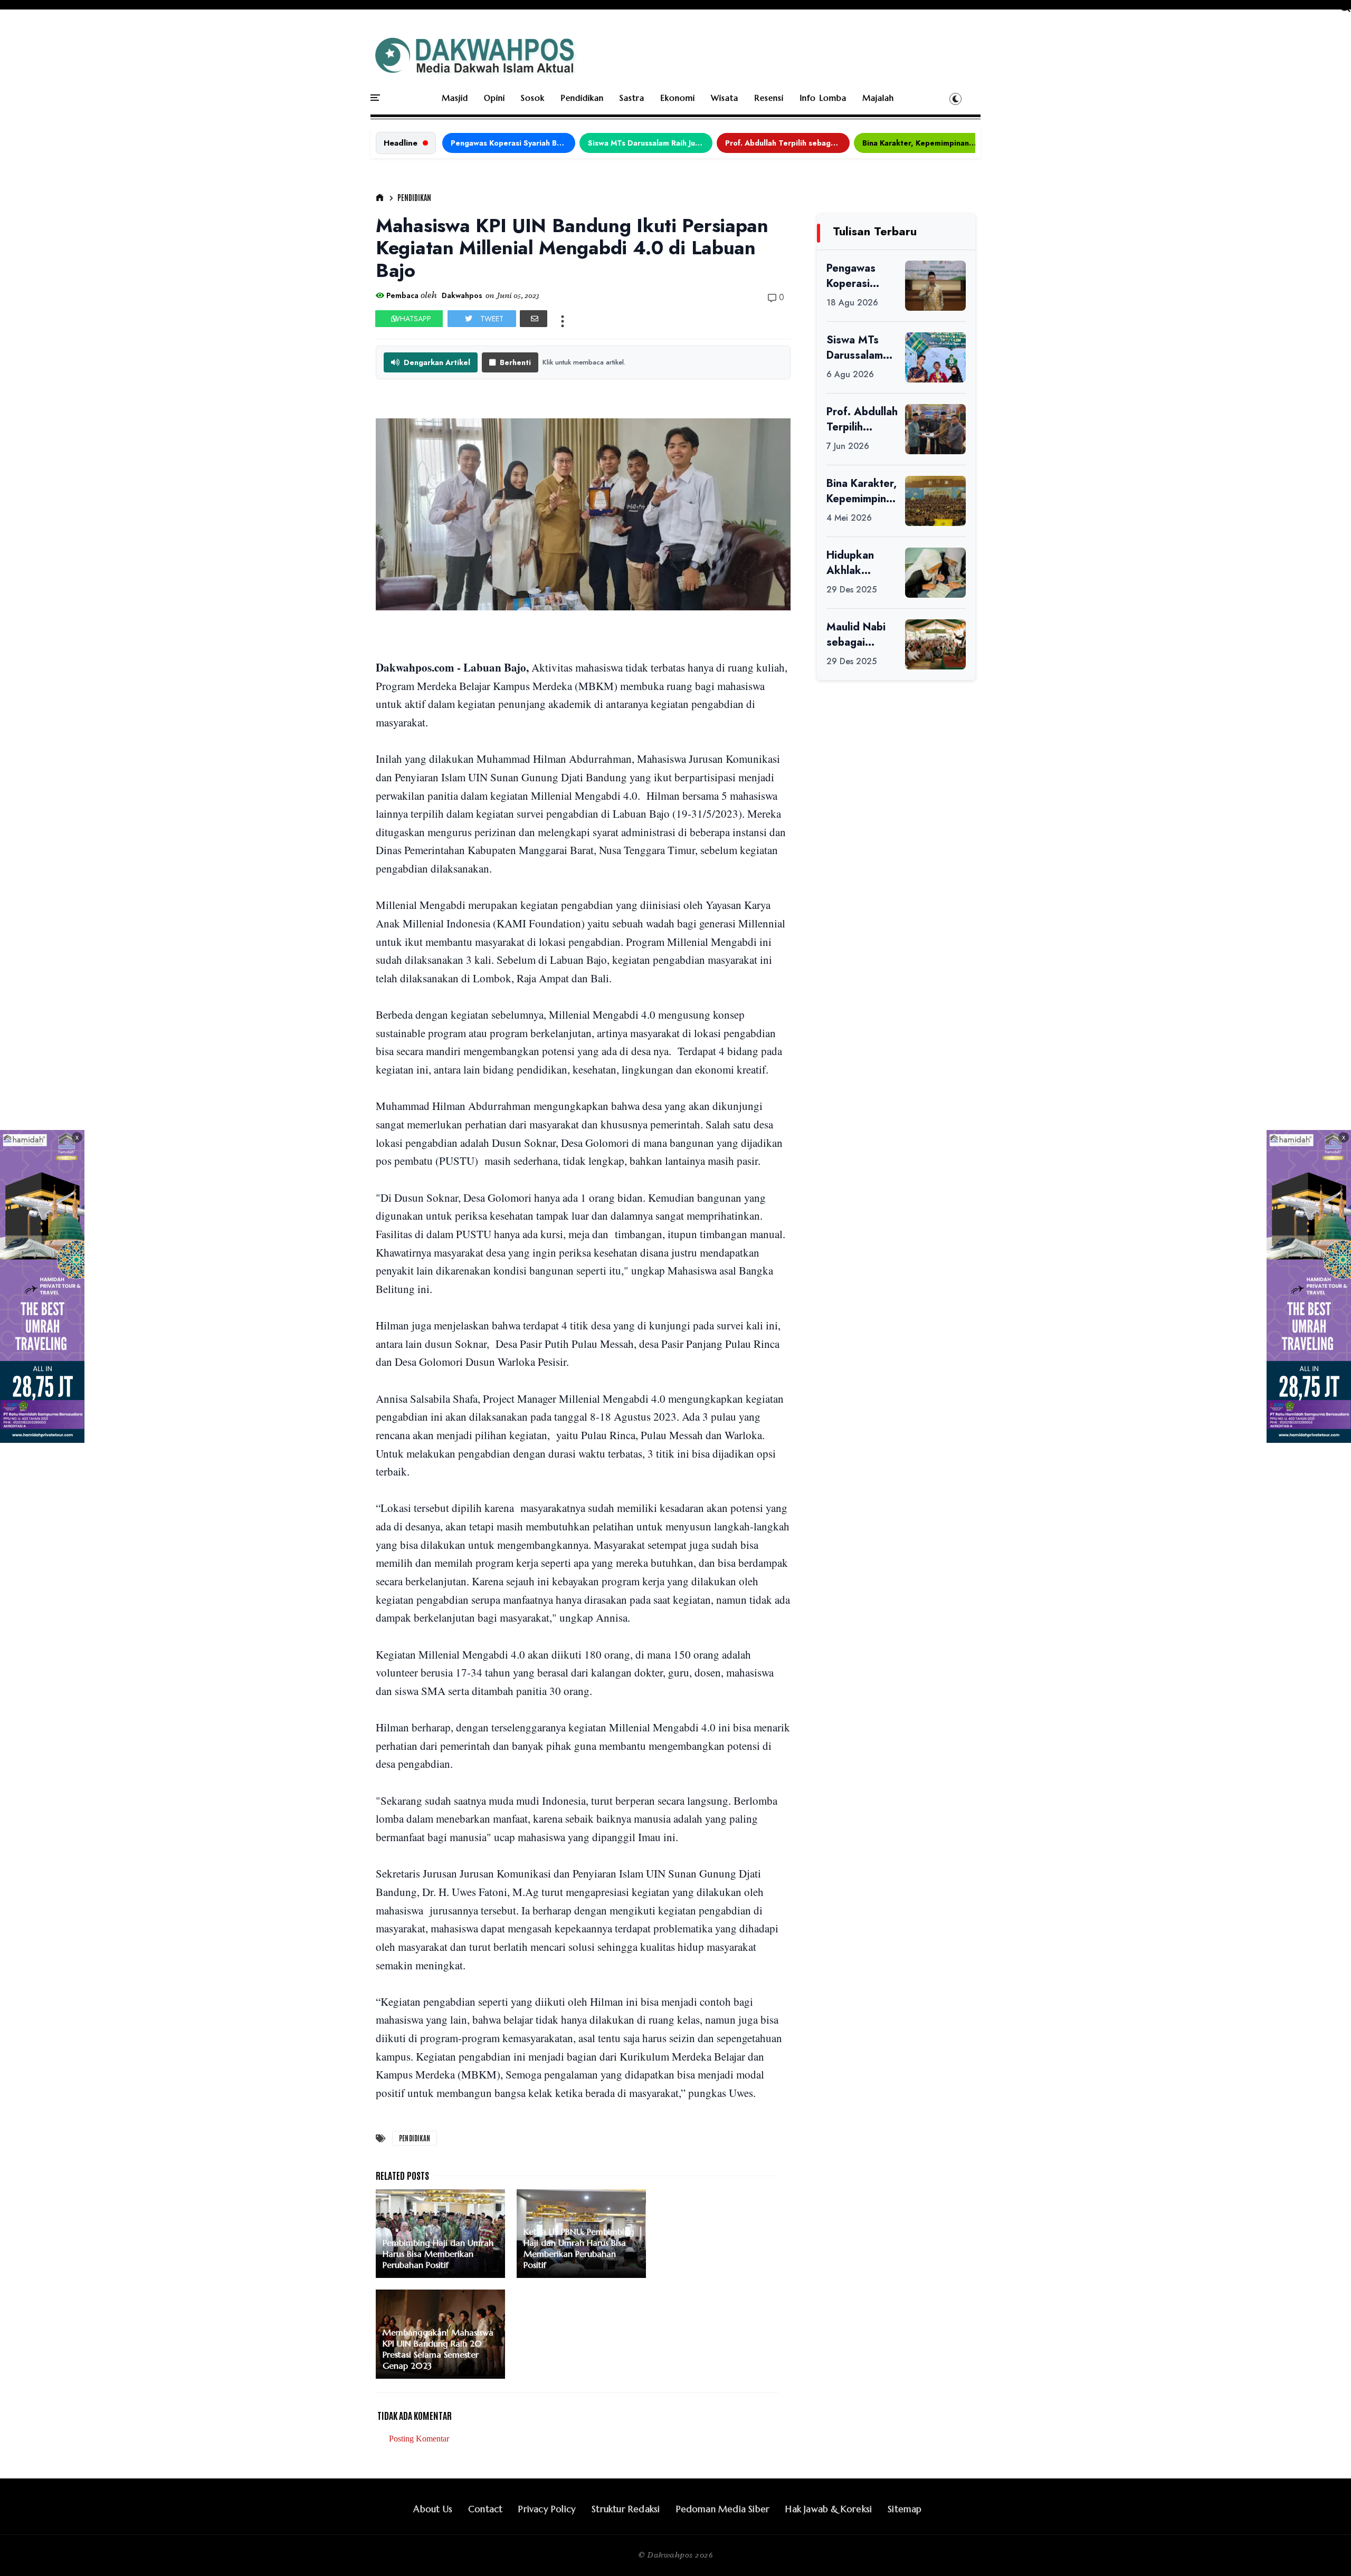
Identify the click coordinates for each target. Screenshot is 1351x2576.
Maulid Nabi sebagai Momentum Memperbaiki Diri (859, 635)
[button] (955, 99)
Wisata (725, 98)
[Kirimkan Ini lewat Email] (534, 319)
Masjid (455, 98)
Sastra (632, 98)
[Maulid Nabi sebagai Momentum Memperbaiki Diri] (935, 644)
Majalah (878, 98)
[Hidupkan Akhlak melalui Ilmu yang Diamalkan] (935, 573)
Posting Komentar (419, 2439)
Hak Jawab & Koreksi (829, 2509)
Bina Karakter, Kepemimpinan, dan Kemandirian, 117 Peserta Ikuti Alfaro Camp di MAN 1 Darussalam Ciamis (925, 143)
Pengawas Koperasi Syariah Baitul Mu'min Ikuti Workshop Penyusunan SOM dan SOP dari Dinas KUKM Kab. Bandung (513, 143)
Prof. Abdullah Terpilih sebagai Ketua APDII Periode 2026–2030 (787, 143)
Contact (485, 2509)
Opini (494, 98)
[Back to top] (1325, 2551)
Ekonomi (678, 98)
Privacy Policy (547, 2509)
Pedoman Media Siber (723, 2509)
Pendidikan (582, 98)
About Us (433, 2509)
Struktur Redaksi (626, 2509)
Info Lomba (823, 98)
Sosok (533, 98)
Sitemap (905, 2509)
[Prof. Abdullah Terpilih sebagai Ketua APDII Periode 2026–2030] (935, 429)
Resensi (769, 98)
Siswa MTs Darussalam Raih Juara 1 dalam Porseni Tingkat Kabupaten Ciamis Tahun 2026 (650, 143)
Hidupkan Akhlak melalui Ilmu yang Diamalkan (855, 563)
